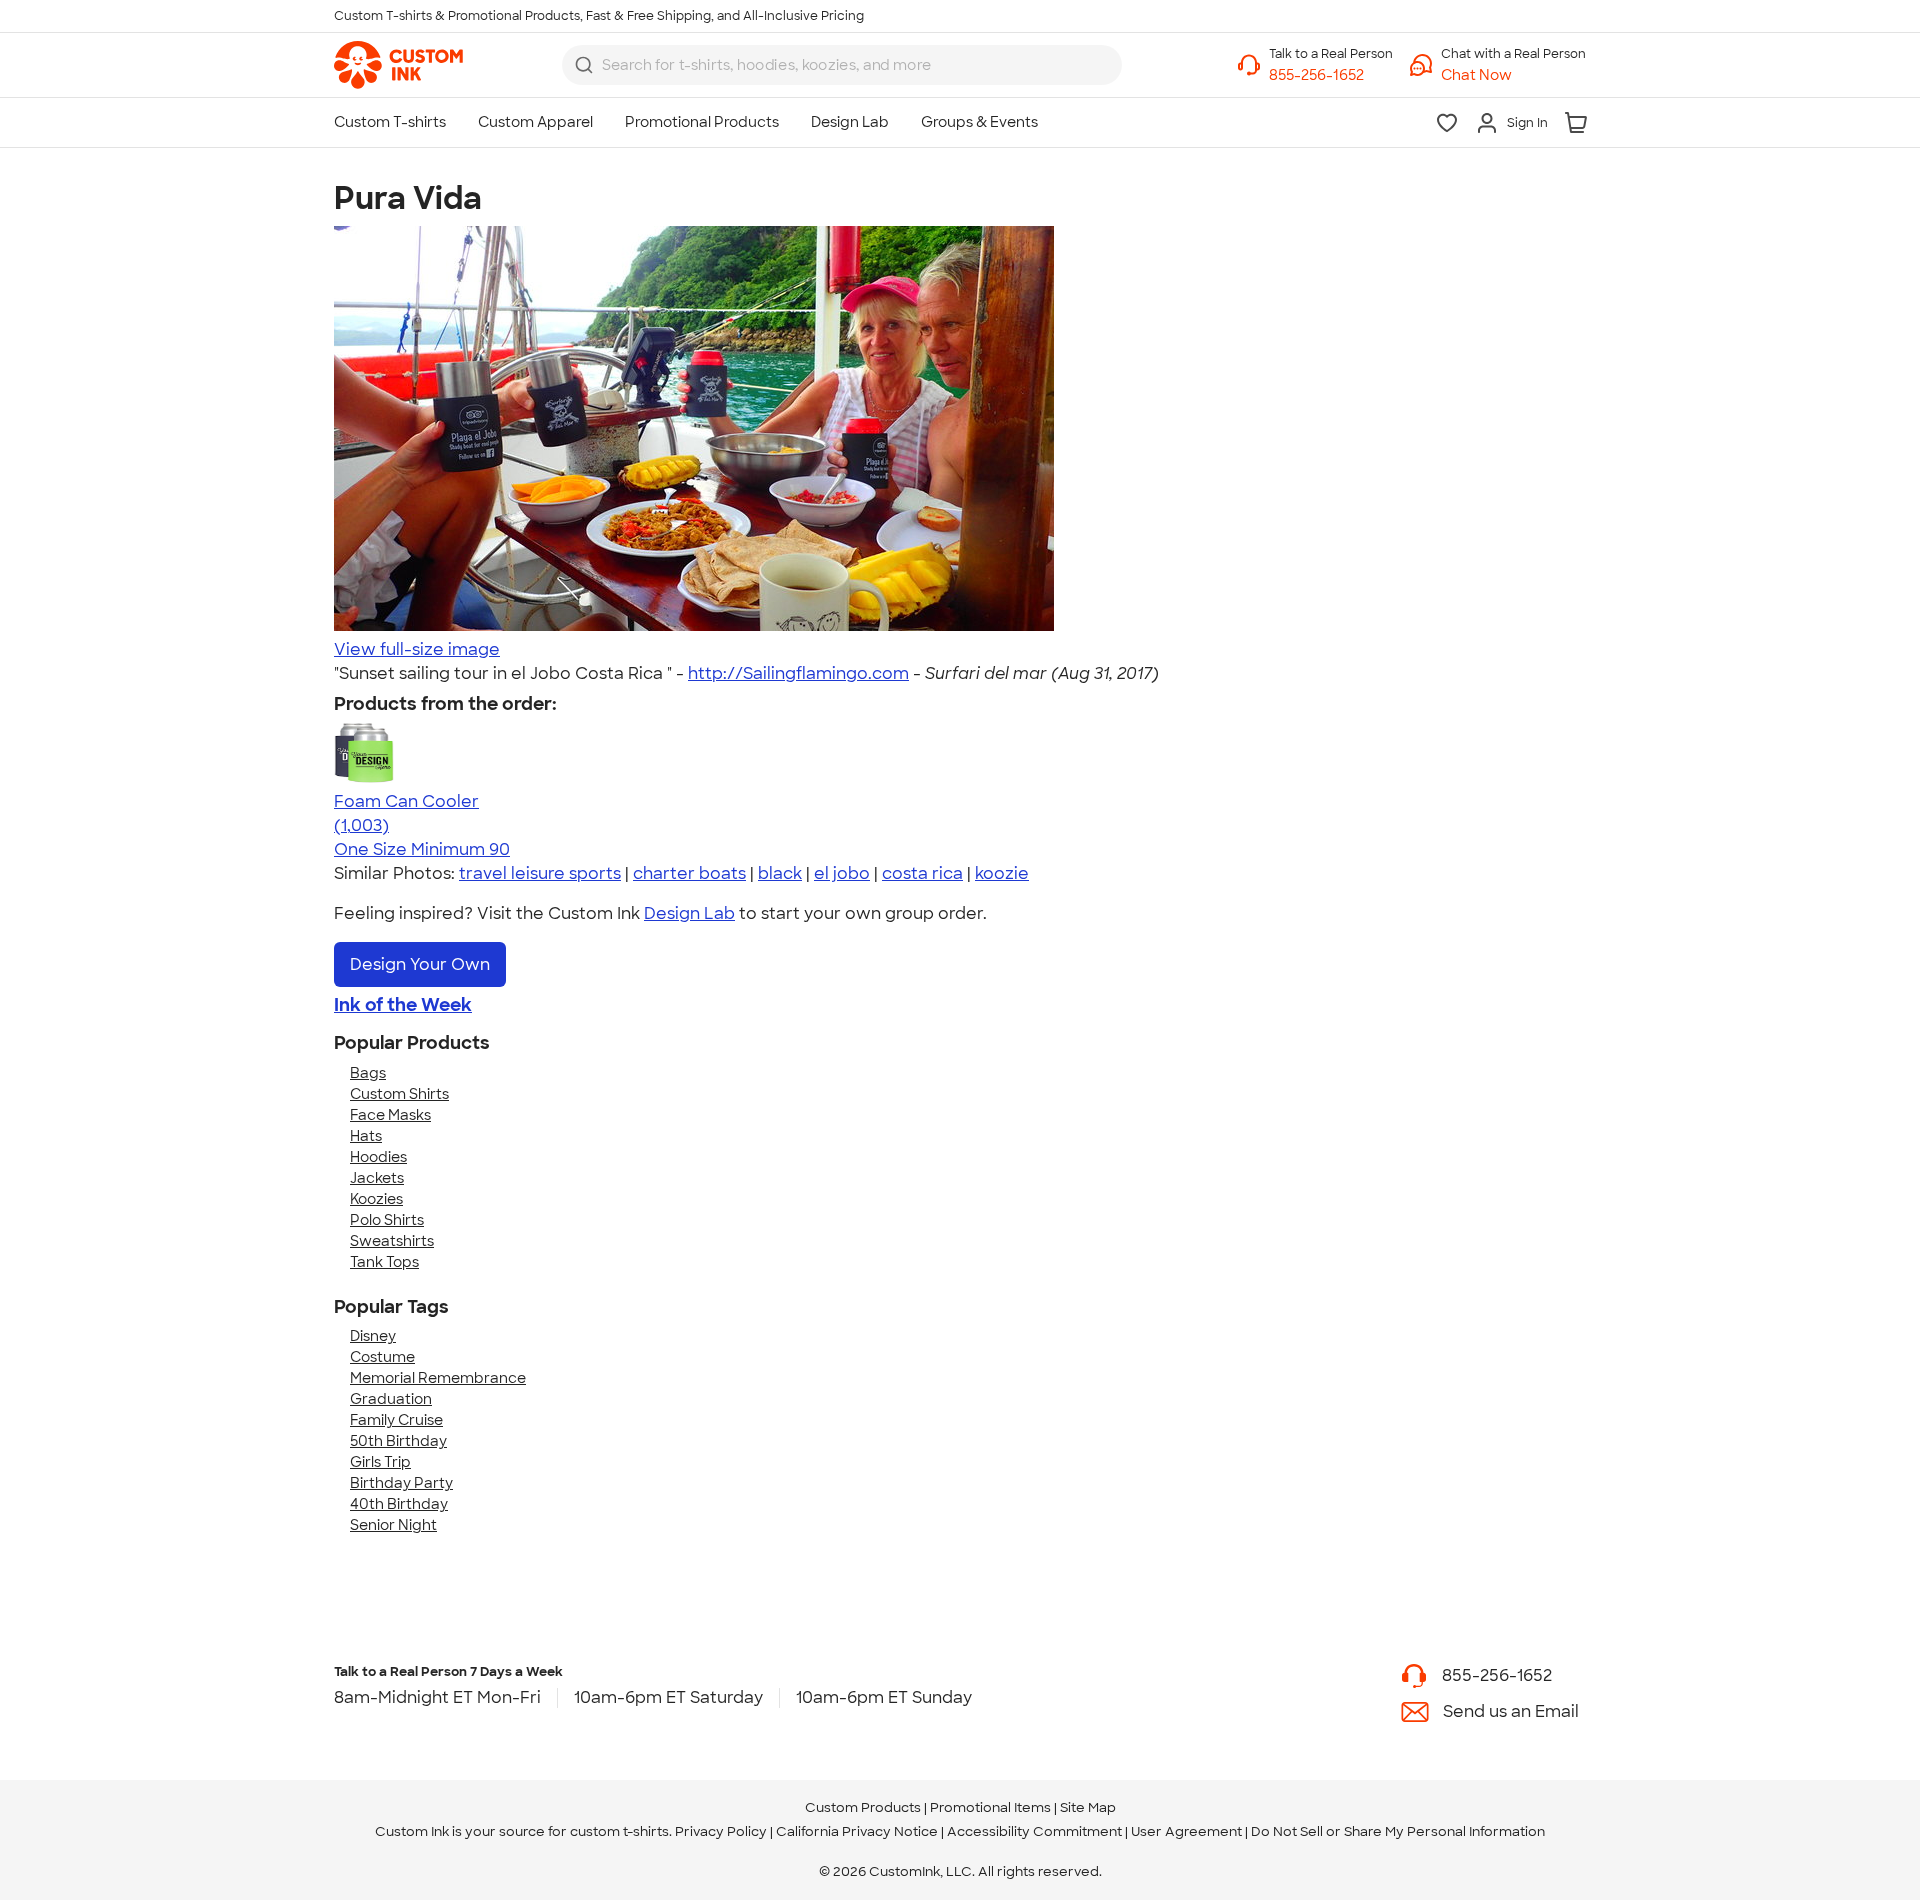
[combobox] (842, 65)
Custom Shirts (399, 1094)
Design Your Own (420, 964)
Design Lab (689, 913)
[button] (1513, 75)
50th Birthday (398, 1441)
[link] (398, 65)
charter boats (689, 873)
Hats (366, 1136)
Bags (368, 1073)
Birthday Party (401, 1483)
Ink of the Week (403, 1005)
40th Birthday (399, 1504)
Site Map (1088, 1807)
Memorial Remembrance (438, 1378)
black (780, 873)
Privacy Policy (721, 1831)
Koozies (376, 1199)
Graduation (391, 1399)
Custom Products (863, 1807)
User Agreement (1186, 1831)
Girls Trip (380, 1462)
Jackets (377, 1178)
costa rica (922, 873)
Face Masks (390, 1115)
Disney (373, 1336)
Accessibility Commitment (1034, 1831)
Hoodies (378, 1157)
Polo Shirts (387, 1220)
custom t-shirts (619, 1831)
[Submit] (584, 65)
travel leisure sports (540, 873)
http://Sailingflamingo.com (798, 673)
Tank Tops (384, 1262)
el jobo (842, 873)
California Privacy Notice (857, 1831)
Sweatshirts (392, 1241)
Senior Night (393, 1525)
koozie (1002, 873)
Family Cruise (396, 1420)
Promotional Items (990, 1807)
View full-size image (417, 649)
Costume (382, 1357)
